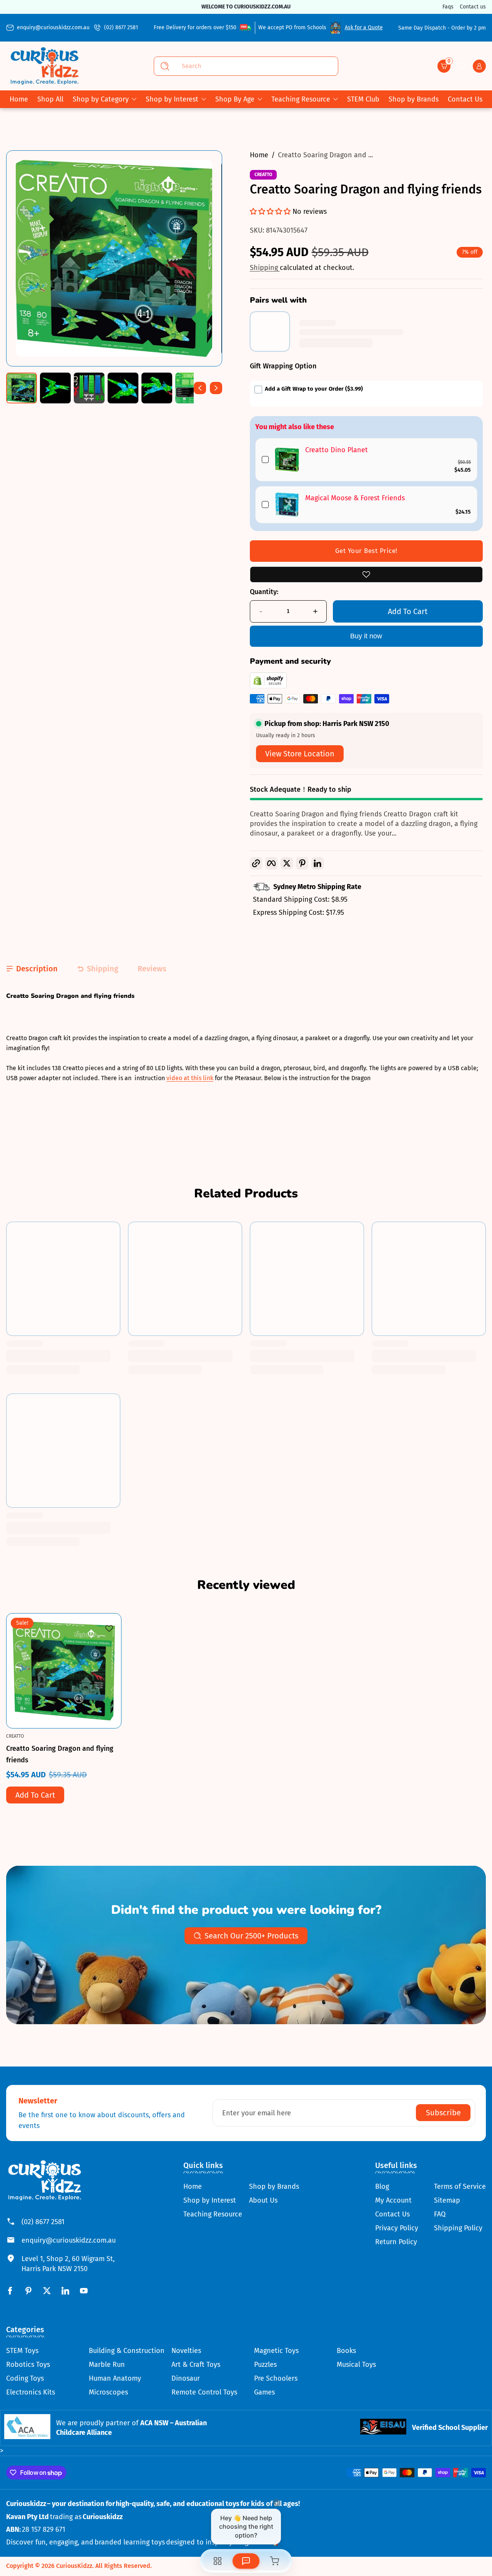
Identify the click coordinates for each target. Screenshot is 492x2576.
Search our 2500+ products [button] (251, 1936)
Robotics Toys (28, 2365)
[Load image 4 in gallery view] (123, 388)
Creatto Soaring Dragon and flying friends (60, 1754)
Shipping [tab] (103, 969)
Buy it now (366, 636)
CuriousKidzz (74, 2566)
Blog (382, 2186)
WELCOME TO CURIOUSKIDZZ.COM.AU (246, 7)
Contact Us (392, 2214)
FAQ (440, 2214)
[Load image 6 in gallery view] (191, 388)
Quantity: (264, 592)
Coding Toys (25, 2378)
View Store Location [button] (300, 754)
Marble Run (107, 2365)
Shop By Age (235, 99)
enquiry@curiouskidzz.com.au (53, 27)
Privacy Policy (397, 2228)
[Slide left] (200, 388)
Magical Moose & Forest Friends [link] (355, 498)
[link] (287, 460)
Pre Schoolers (276, 2378)
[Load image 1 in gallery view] (22, 388)
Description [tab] (37, 969)
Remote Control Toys (204, 2392)
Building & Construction (127, 2351)
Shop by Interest (172, 99)
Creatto (263, 175)
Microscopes (108, 2392)
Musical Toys (356, 2365)
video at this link (190, 1078)
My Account (393, 2200)
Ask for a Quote (364, 27)
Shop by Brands (274, 2186)
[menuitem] (213, 2186)
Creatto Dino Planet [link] (337, 450)
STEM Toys (22, 2351)
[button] (444, 66)
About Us (263, 2200)
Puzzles (265, 2365)
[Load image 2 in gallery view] (55, 388)
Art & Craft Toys (196, 2365)
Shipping (265, 268)
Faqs (448, 7)
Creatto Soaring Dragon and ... (325, 155)
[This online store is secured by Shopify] (268, 686)
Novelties (186, 2351)
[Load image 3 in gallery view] (89, 388)
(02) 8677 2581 (121, 27)
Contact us (473, 7)
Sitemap (447, 2200)
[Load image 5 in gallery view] (157, 388)
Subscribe (443, 2113)
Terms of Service (460, 2186)
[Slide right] (216, 388)
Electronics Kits (31, 2392)
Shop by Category (101, 99)
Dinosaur (186, 2378)
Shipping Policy (458, 2228)
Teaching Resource (301, 99)
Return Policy (396, 2242)
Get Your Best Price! (366, 551)
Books (346, 2351)
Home (259, 155)
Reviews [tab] (152, 969)
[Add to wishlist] (366, 574)
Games (264, 2392)
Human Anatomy (115, 2378)
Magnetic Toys (276, 2351)
